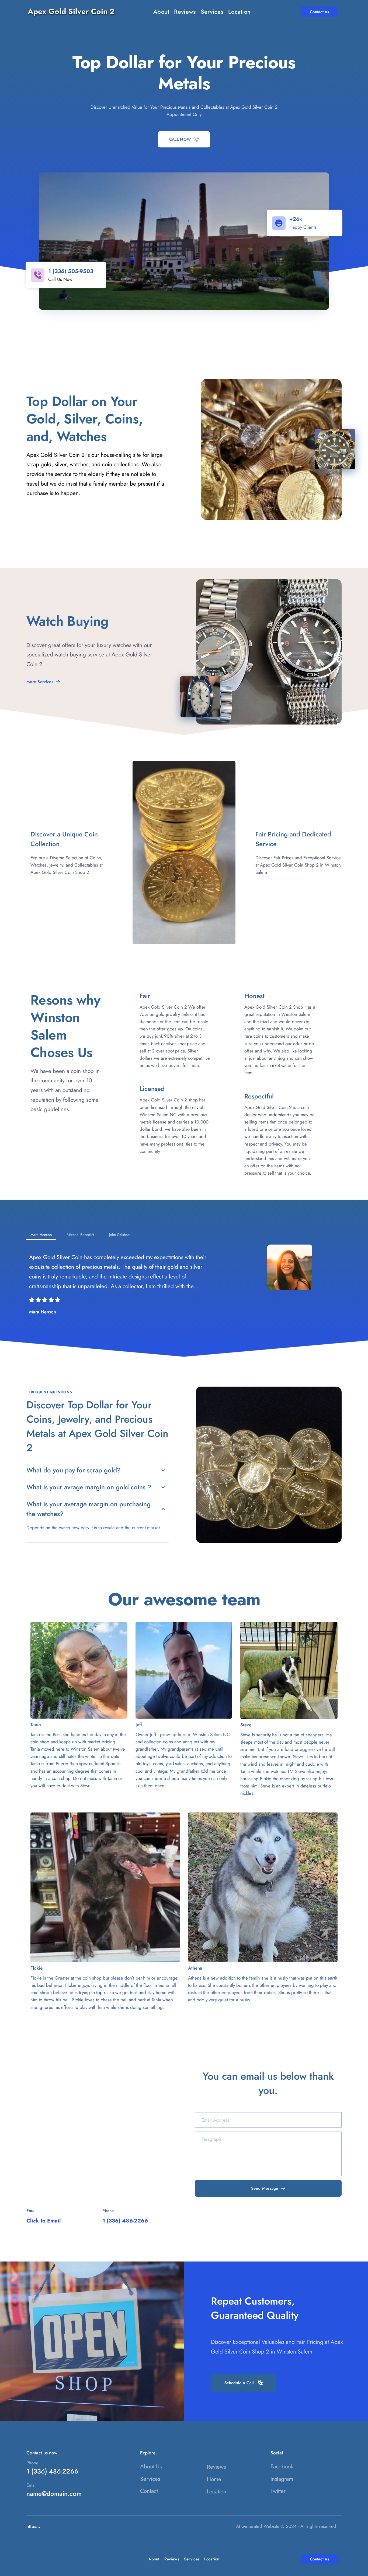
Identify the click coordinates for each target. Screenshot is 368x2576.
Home (214, 2479)
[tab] (41, 1235)
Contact (149, 2491)
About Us (151, 2467)
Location (217, 2492)
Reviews (216, 2467)
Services (150, 2479)
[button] (98, 1470)
